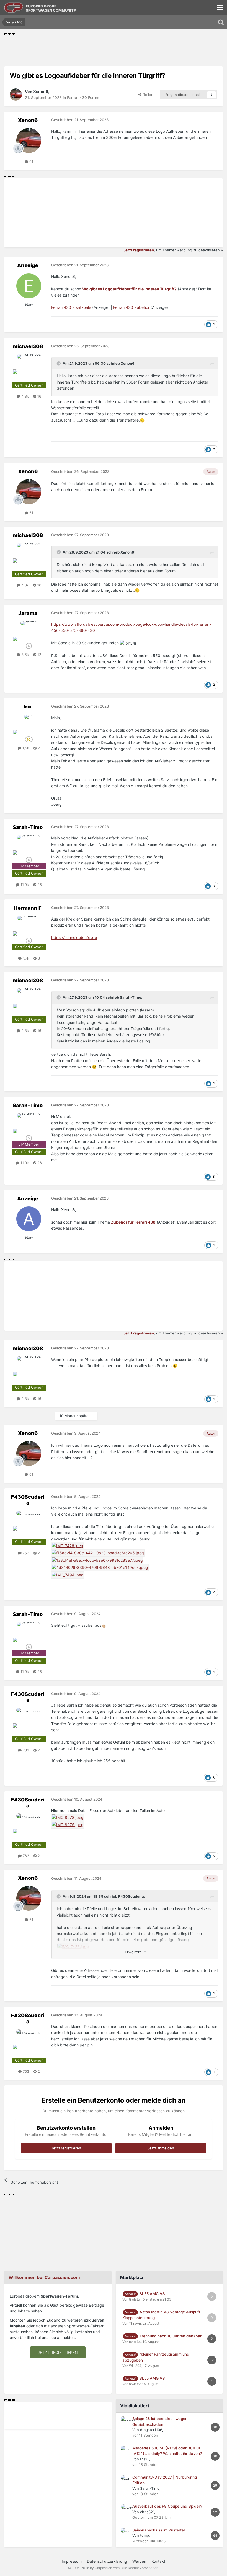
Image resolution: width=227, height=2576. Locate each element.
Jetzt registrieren (66, 2148)
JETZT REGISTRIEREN (58, 2352)
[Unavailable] (73, 1946)
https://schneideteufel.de (74, 938)
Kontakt (158, 2561)
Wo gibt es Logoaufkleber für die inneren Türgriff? (129, 289)
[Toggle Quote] (59, 363)
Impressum (72, 2561)
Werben (139, 2561)
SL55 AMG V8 (152, 2294)
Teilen (147, 95)
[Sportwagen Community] (14, 8)
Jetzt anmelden (161, 2148)
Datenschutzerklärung (107, 2561)
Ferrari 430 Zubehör (131, 307)
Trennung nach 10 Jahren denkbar (171, 2336)
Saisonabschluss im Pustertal (158, 2530)
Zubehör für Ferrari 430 (133, 1222)
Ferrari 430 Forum (83, 97)
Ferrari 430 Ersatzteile (71, 307)
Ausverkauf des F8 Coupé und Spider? (167, 2506)
